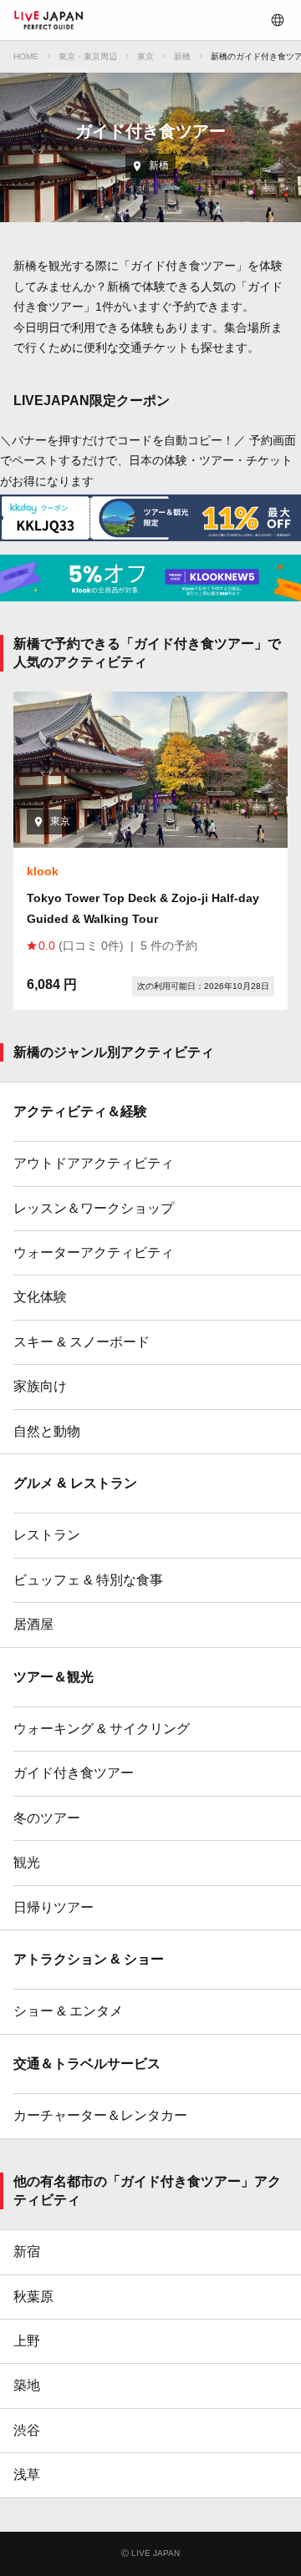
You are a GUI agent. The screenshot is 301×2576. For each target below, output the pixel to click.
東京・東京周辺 (88, 56)
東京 (145, 56)
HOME (26, 56)
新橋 (182, 56)
